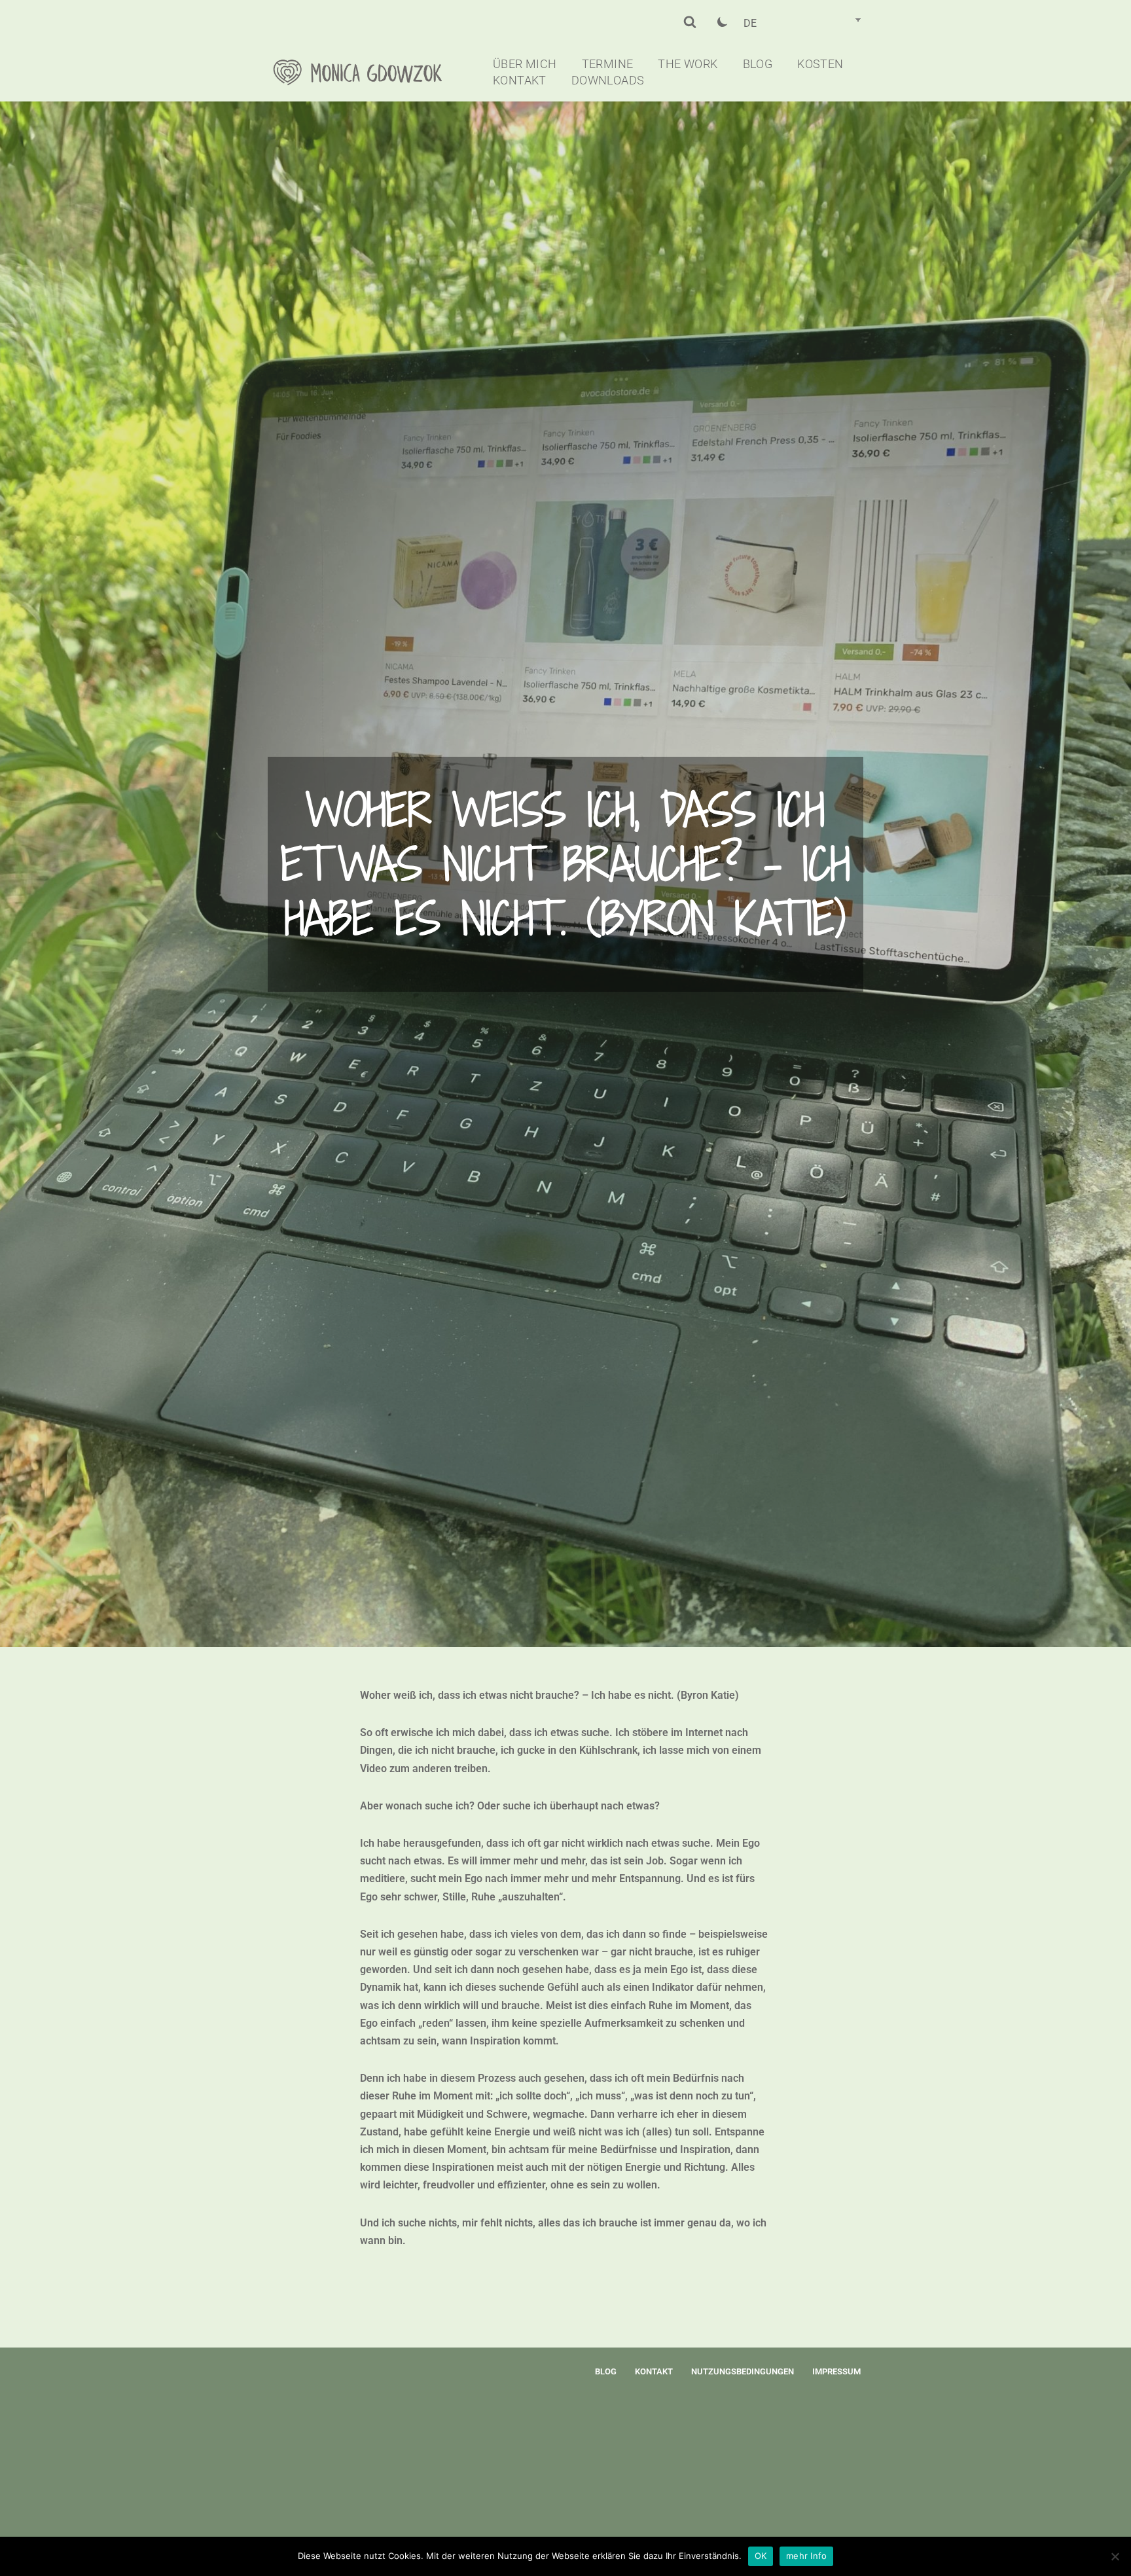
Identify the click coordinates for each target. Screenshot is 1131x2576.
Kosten (820, 64)
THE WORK (688, 64)
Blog (758, 64)
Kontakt (520, 81)
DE (750, 23)
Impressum (836, 2371)
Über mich (525, 64)
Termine (608, 64)
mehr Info (806, 2556)
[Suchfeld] (690, 22)
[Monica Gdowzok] (369, 72)
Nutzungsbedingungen (743, 2371)
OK (761, 2556)
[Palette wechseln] (723, 22)
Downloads (608, 81)
